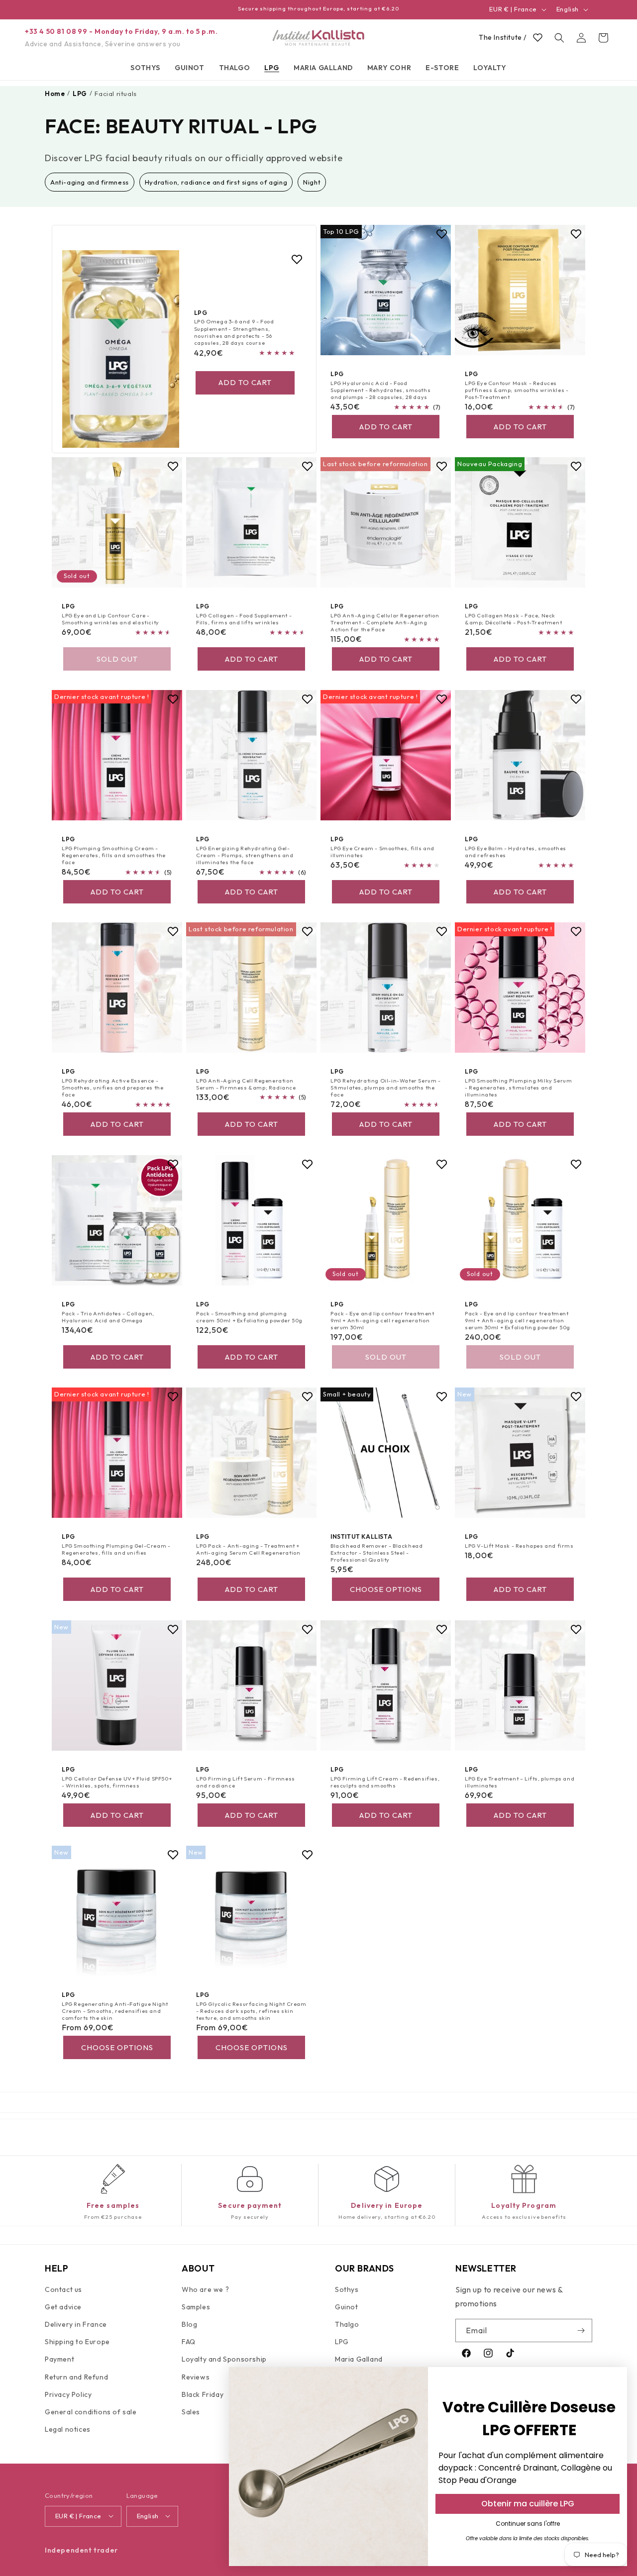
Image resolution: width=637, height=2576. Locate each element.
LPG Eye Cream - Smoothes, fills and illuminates (382, 851)
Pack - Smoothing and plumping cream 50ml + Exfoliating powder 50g (249, 1316)
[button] (145, 68)
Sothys (347, 2289)
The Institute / (503, 37)
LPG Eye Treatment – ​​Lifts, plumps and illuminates (520, 1782)
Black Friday (203, 2394)
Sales (191, 2412)
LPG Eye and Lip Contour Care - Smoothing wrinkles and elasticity (110, 619)
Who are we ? (205, 2289)
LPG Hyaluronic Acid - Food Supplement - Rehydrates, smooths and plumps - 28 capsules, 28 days (380, 390)
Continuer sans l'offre (528, 2524)
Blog (189, 2324)
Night (312, 182)
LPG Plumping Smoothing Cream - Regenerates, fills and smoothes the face (114, 855)
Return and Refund (76, 2377)
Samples (196, 2307)
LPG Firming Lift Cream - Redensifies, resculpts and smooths (385, 1782)
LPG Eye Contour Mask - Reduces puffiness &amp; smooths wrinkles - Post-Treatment (517, 390)
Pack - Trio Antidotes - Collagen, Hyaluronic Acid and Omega (108, 1316)
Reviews (196, 2377)
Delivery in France (76, 2324)
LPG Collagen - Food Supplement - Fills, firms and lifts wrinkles (244, 619)
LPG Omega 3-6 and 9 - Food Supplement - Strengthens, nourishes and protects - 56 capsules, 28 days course (234, 332)
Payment (59, 2360)
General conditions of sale (91, 2412)
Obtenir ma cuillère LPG (528, 2504)
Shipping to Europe (77, 2342)
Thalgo (347, 2324)
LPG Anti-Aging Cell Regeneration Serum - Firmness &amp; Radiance (246, 1084)
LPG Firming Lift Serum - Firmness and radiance (246, 1782)
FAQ (189, 2342)
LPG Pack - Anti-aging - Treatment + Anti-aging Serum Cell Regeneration (248, 1549)
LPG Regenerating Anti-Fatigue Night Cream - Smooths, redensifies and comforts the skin (115, 2011)
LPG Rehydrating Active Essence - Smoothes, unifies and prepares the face (112, 1088)
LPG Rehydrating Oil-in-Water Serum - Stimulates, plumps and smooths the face (386, 1088)
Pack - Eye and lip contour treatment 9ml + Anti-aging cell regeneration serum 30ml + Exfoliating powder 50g (518, 1320)
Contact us (63, 2289)
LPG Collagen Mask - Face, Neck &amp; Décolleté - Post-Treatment (513, 619)
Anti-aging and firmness (90, 182)
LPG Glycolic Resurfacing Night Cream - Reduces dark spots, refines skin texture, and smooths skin (251, 2011)
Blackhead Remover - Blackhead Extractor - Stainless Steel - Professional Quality (376, 1553)
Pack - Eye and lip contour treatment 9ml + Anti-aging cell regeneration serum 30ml (382, 1320)
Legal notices (68, 2429)
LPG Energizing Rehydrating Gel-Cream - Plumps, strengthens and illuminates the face (245, 855)
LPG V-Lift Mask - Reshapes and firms (519, 1546)
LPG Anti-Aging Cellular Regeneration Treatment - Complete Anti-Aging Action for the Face (385, 623)
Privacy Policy (68, 2394)
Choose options (386, 1589)
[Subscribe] (581, 2330)
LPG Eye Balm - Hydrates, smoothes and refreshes (516, 851)
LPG (342, 2342)
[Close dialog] (614, 2380)
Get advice (63, 2307)
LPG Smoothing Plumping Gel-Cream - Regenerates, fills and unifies (116, 1549)
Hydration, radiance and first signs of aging (216, 182)
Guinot (347, 2307)
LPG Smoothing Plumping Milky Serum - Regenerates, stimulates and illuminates (518, 1088)
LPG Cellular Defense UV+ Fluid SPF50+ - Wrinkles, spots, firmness (117, 1782)
